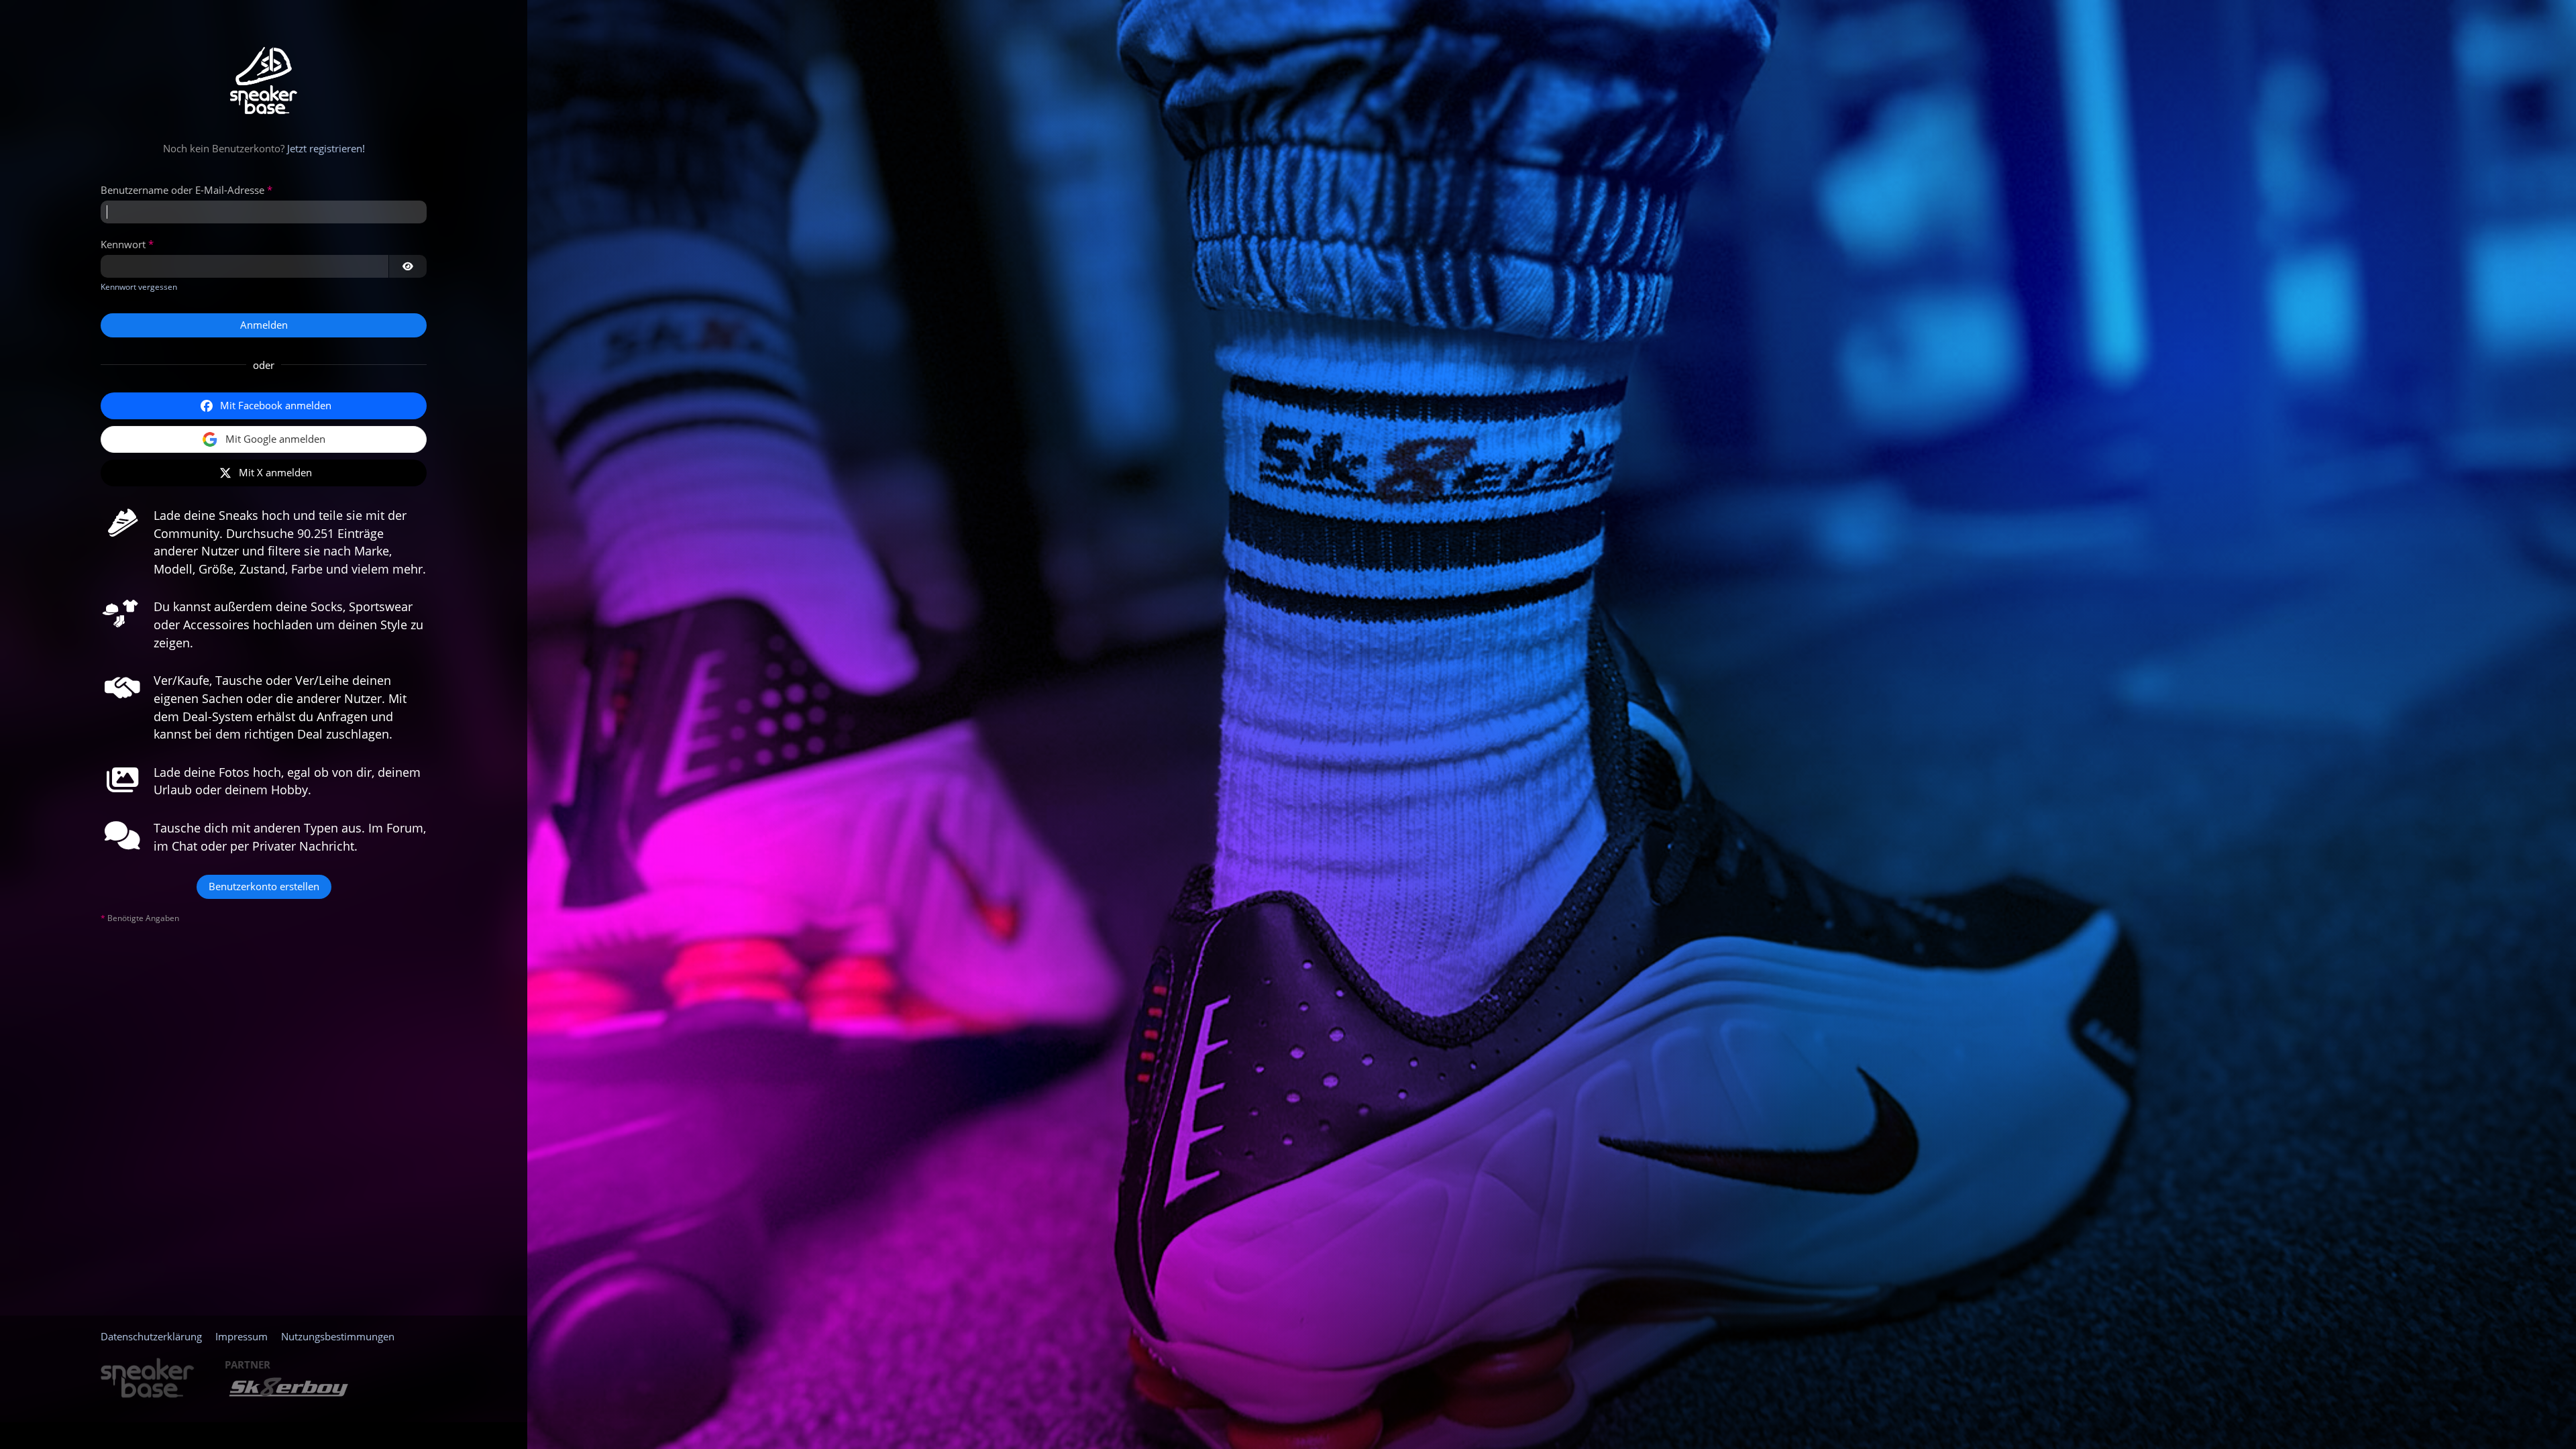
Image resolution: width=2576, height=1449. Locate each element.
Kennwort (123, 244)
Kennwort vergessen (139, 287)
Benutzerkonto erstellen (264, 886)
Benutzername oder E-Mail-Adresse (182, 190)
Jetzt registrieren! (326, 148)
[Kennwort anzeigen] (408, 266)
